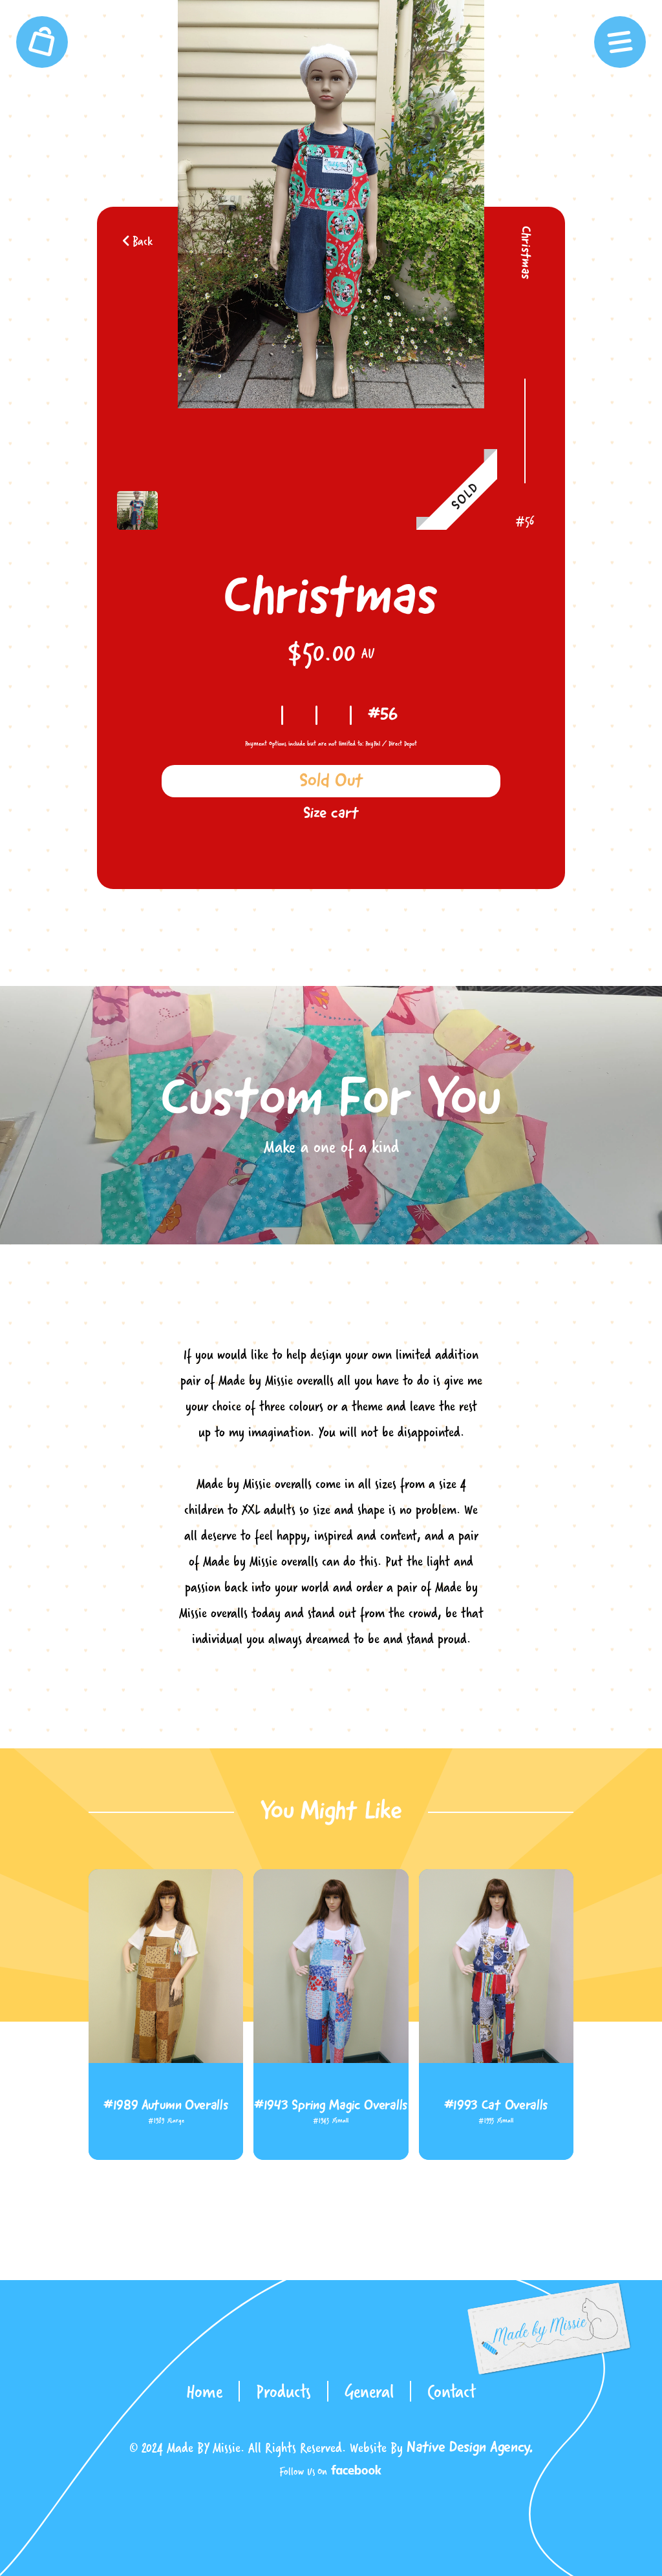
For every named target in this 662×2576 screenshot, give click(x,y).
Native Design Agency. (470, 2448)
